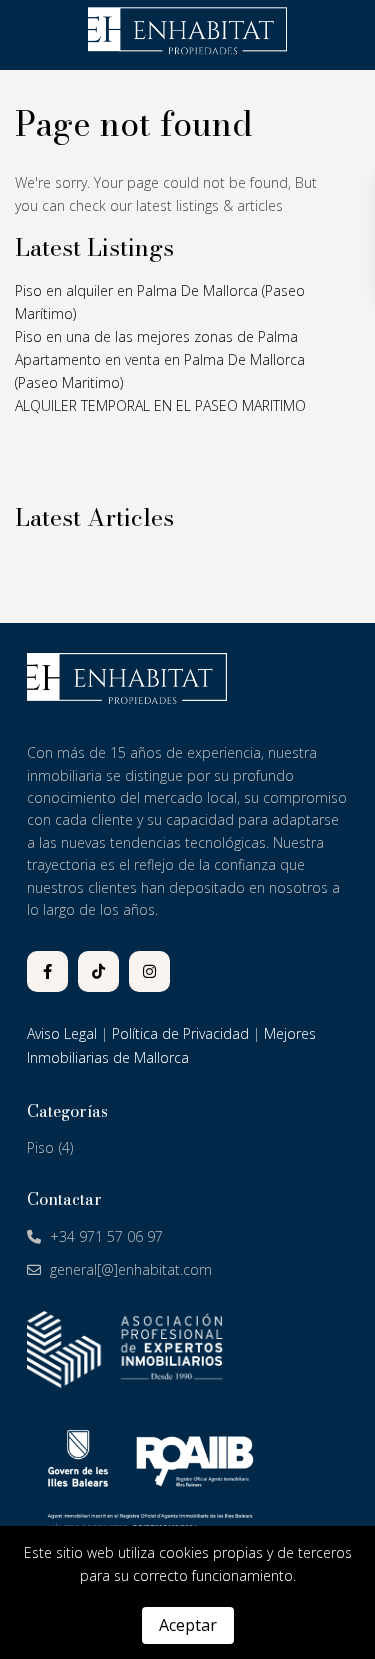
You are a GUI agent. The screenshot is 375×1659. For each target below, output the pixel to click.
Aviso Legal (62, 1033)
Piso (40, 1147)
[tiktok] (98, 971)
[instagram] (149, 971)
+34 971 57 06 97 (106, 1236)
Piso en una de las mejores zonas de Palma (156, 336)
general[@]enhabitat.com (131, 1269)
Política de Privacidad (180, 1033)
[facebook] (47, 971)
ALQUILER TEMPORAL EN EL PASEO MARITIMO (160, 405)
